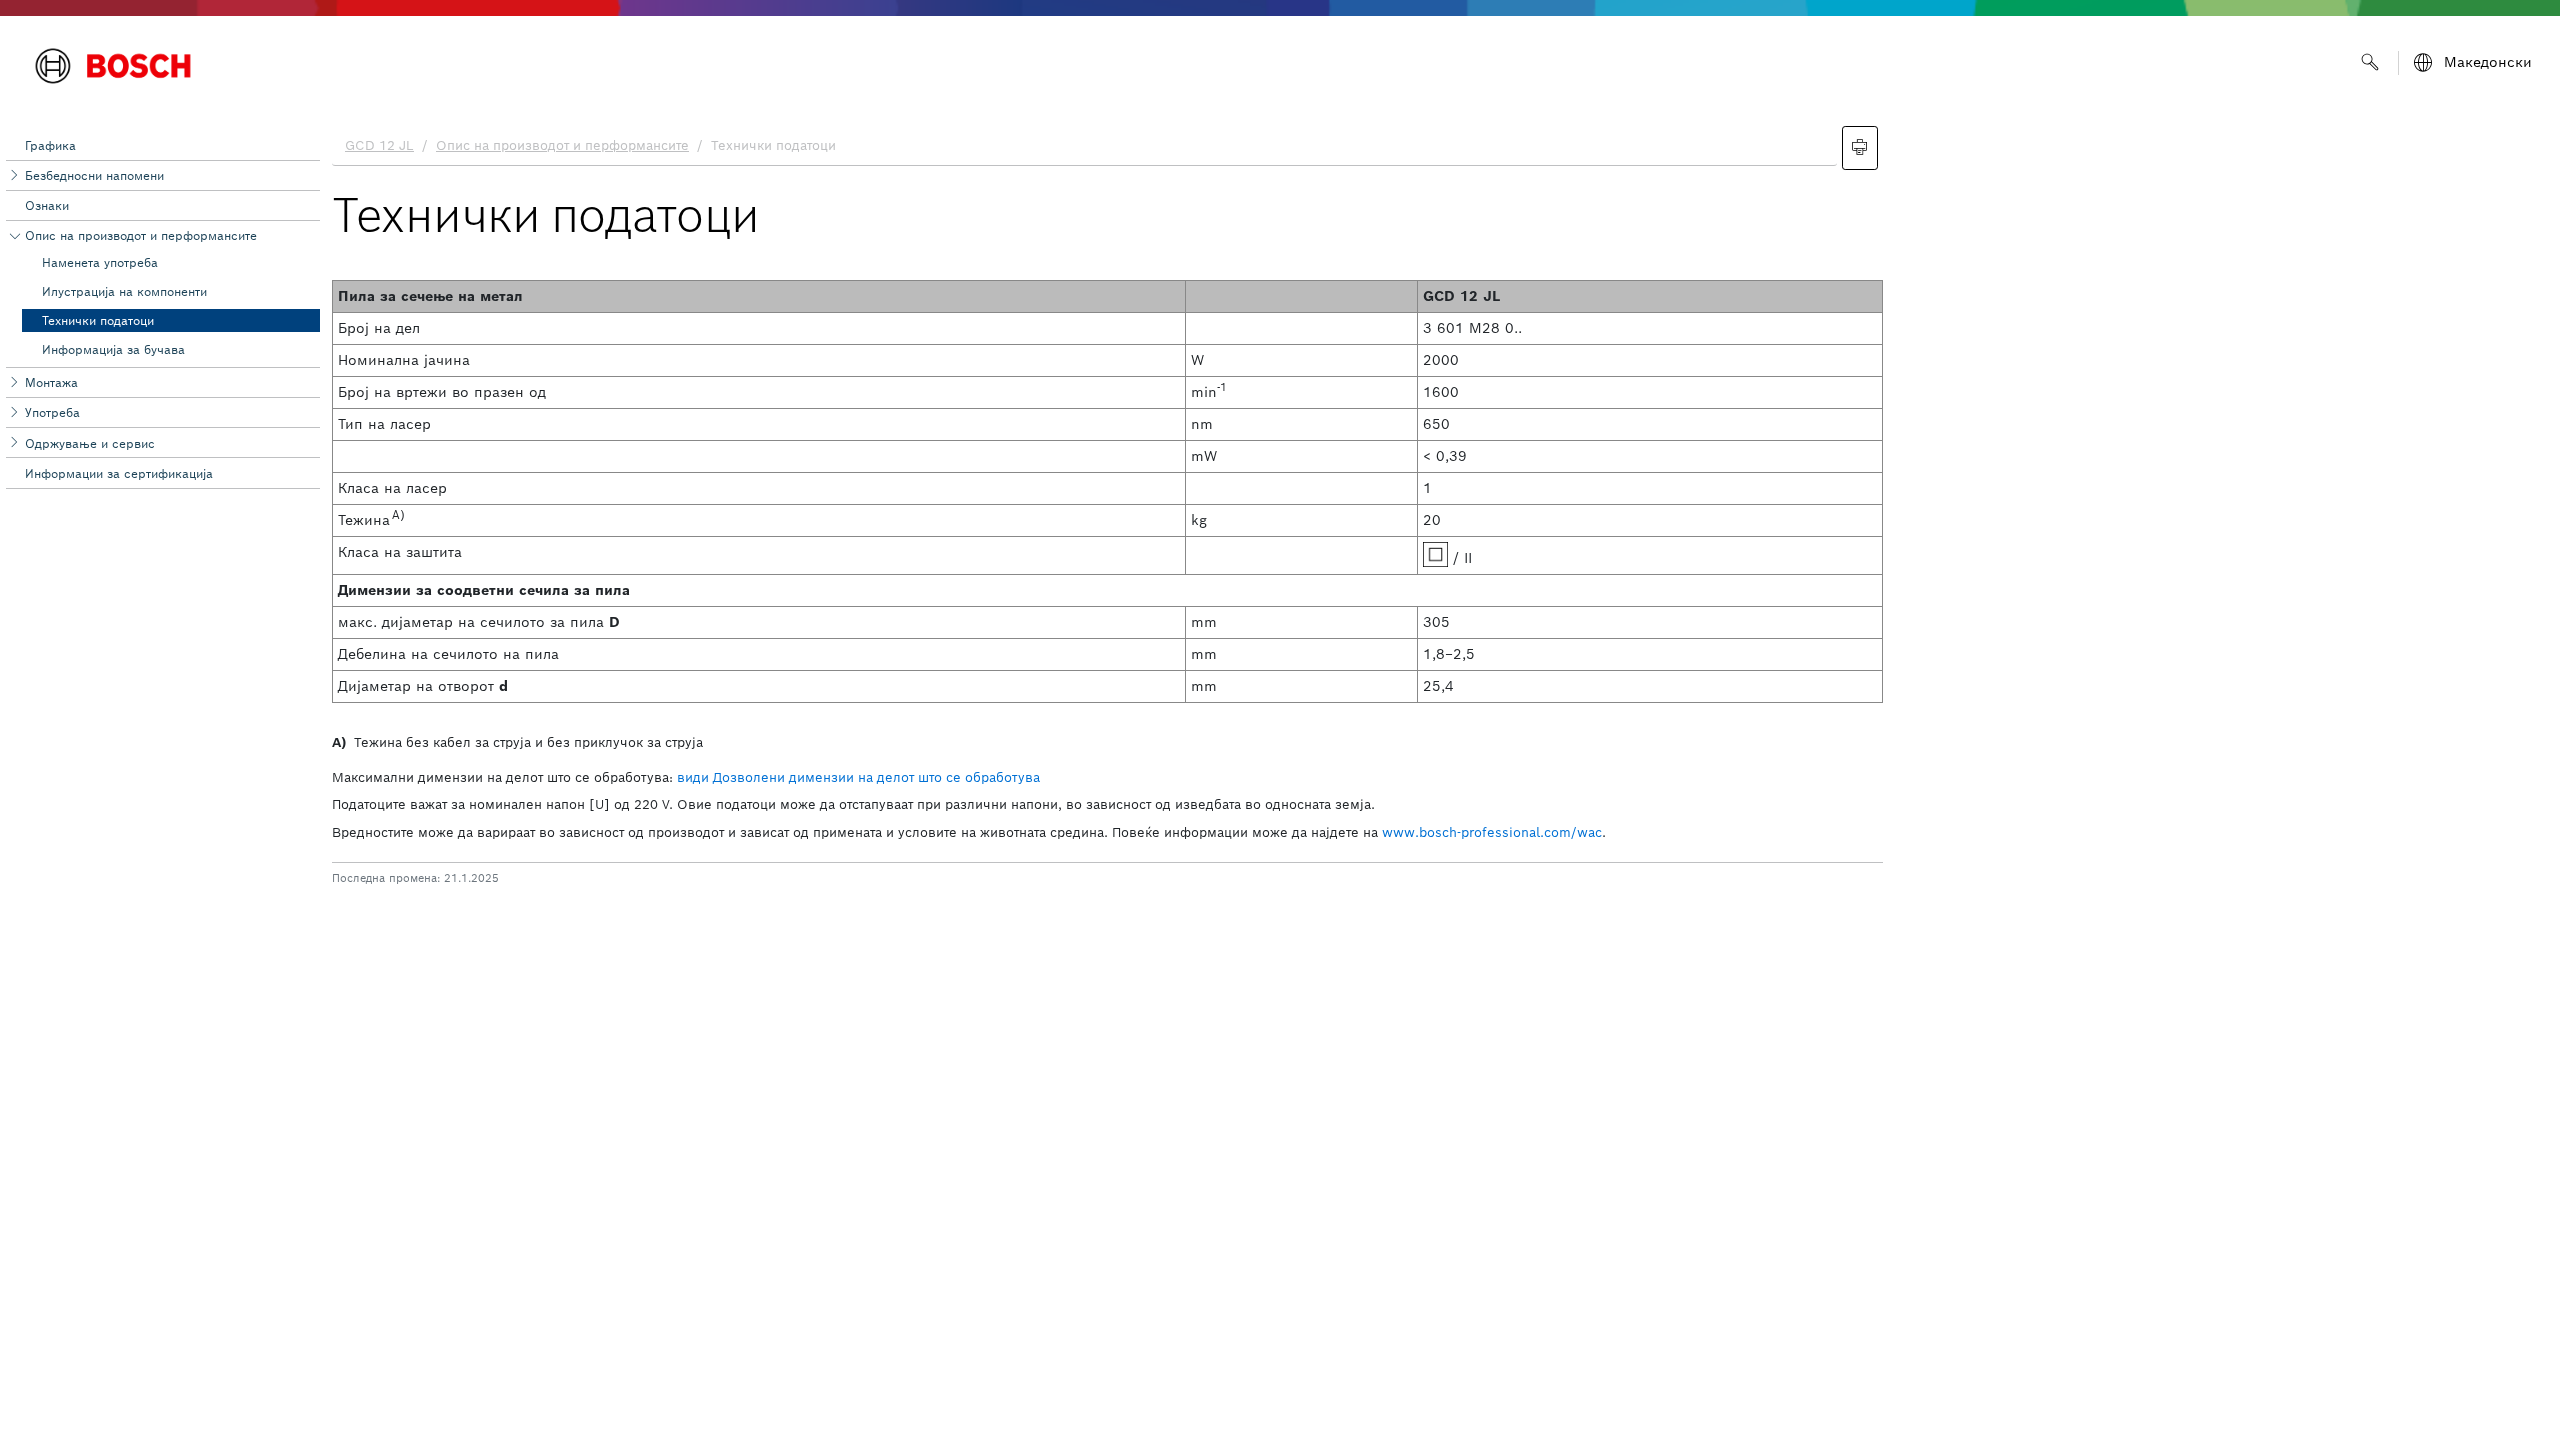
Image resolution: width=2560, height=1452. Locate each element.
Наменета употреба (100, 262)
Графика (50, 145)
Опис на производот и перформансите (141, 235)
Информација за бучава (113, 349)
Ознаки (47, 205)
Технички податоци (98, 320)
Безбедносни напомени (94, 175)
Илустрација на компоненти (124, 291)
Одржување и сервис (90, 443)
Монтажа (51, 382)
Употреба (52, 412)
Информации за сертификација (119, 473)
